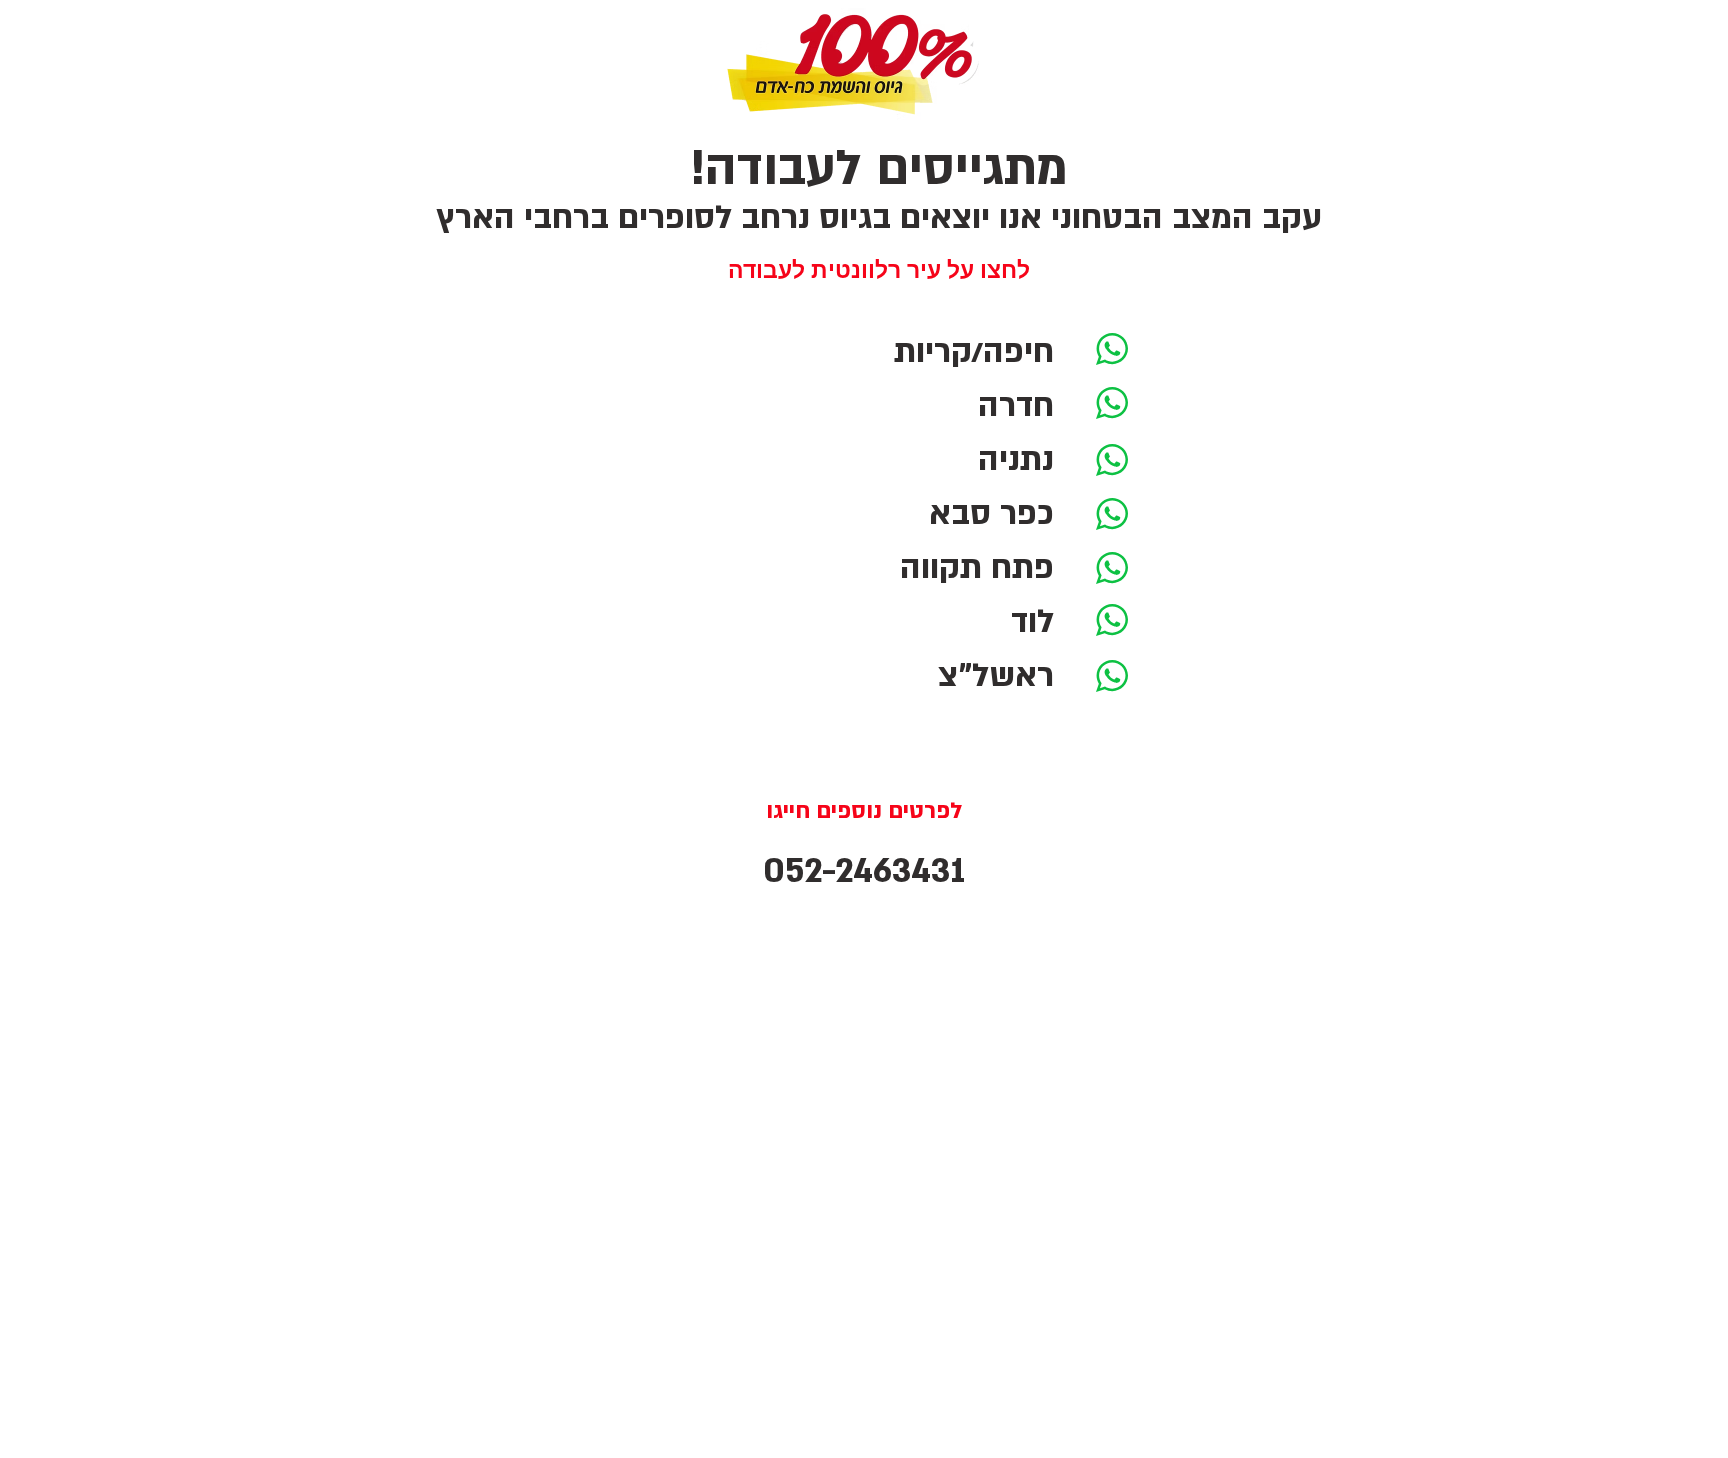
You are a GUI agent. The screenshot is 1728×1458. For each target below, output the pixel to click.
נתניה (1016, 460)
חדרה (1016, 406)
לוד (1032, 622)
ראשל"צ (996, 676)
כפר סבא (991, 514)
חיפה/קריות (974, 352)
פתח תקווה (977, 568)
